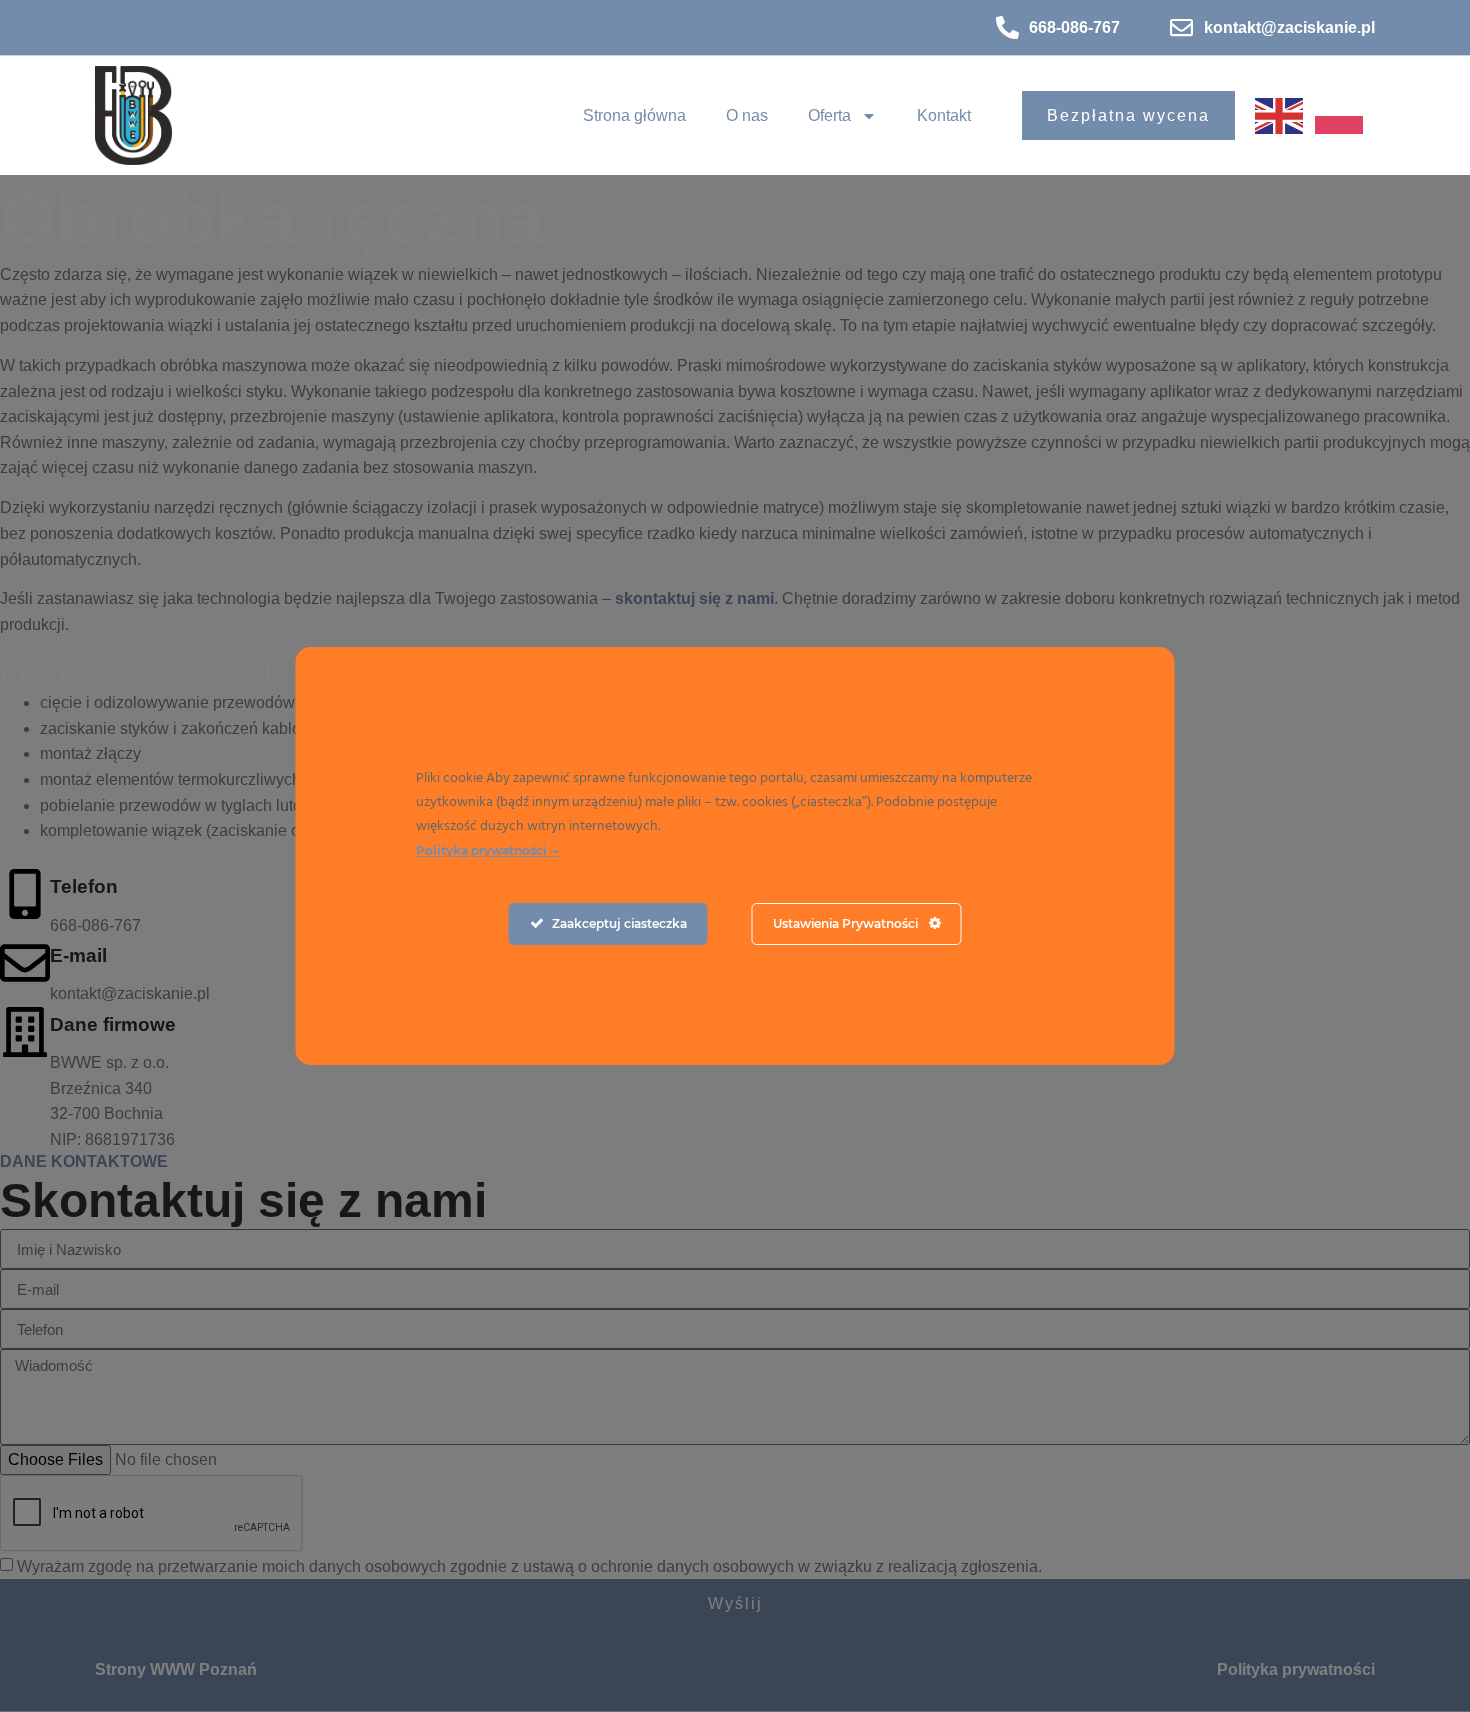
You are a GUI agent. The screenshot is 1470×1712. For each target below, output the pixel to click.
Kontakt (944, 115)
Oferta (829, 115)
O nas (747, 115)
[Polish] (1345, 114)
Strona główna (634, 115)
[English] (1285, 114)
